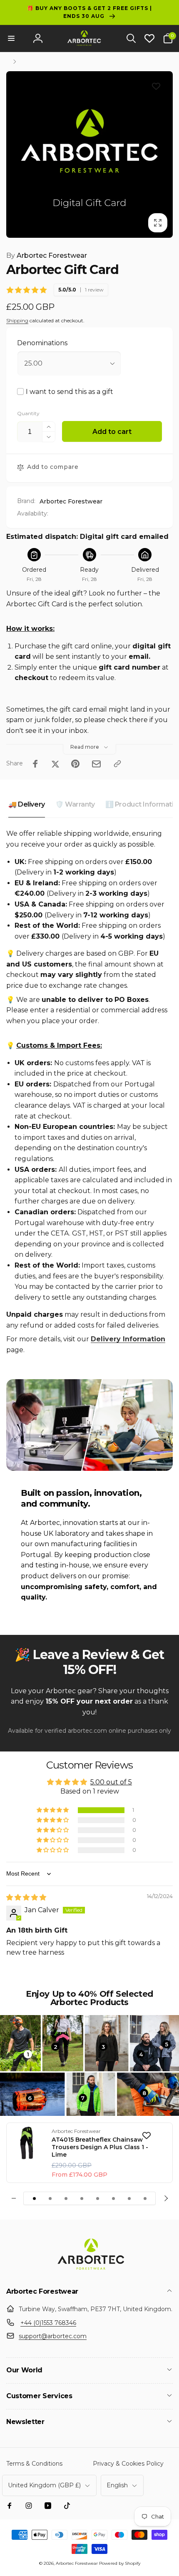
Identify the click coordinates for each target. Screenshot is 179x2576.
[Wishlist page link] (149, 38)
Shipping (17, 320)
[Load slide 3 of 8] (66, 2198)
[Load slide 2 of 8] (50, 2198)
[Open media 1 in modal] (89, 154)
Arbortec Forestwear (47, 255)
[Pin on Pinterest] (75, 764)
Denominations (42, 343)
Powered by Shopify (120, 2563)
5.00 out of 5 (111, 1782)
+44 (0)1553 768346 (48, 2323)
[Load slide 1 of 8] (34, 2198)
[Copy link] (117, 764)
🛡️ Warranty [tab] (75, 804)
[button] (11, 38)
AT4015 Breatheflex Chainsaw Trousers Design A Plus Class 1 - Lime (100, 2147)
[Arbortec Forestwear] (89, 2270)
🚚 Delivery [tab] (27, 804)
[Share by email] (96, 764)
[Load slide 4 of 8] (82, 2198)
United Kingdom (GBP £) (44, 2485)
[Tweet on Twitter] (55, 764)
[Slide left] (14, 2198)
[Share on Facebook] (35, 764)
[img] (26, 1897)
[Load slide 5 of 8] (97, 2198)
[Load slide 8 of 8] (145, 2198)
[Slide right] (165, 2198)
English (117, 2485)
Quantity (28, 413)
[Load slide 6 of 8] (113, 2198)
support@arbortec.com (53, 2336)
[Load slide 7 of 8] (129, 2198)
